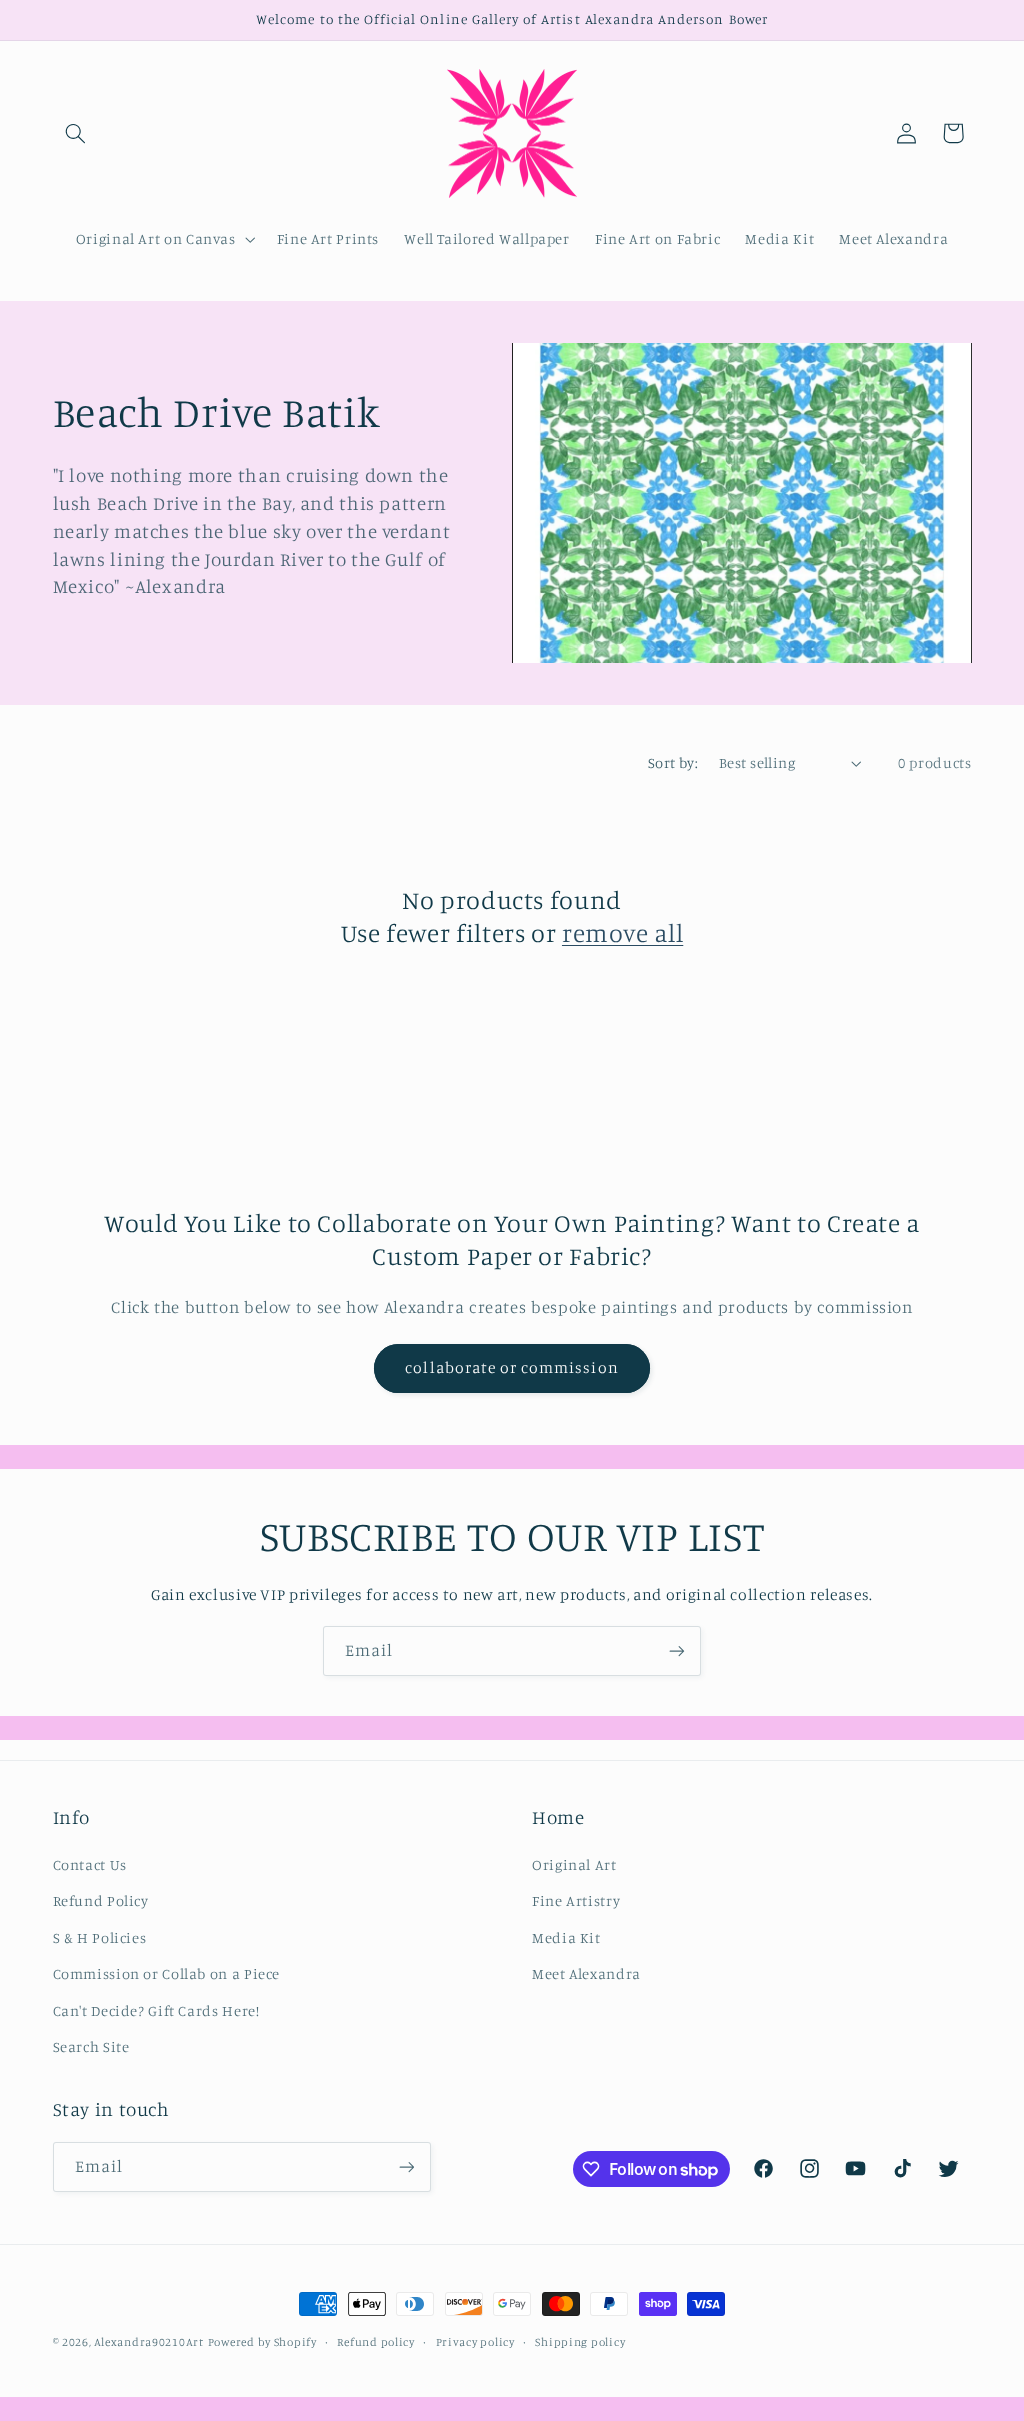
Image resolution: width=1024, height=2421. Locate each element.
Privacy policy (475, 2342)
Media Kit (566, 1937)
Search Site (91, 2046)
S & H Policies (100, 1937)
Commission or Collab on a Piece (167, 1973)
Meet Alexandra (586, 1973)
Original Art (574, 1864)
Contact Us (90, 1864)
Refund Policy (101, 1900)
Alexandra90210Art (149, 2342)
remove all (622, 932)
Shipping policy (580, 2342)
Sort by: (673, 762)
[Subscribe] (677, 1650)
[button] (76, 133)
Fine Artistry (576, 1900)
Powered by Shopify (262, 2342)
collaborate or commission (511, 1367)
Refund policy (376, 2342)
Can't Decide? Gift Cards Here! (156, 2010)
